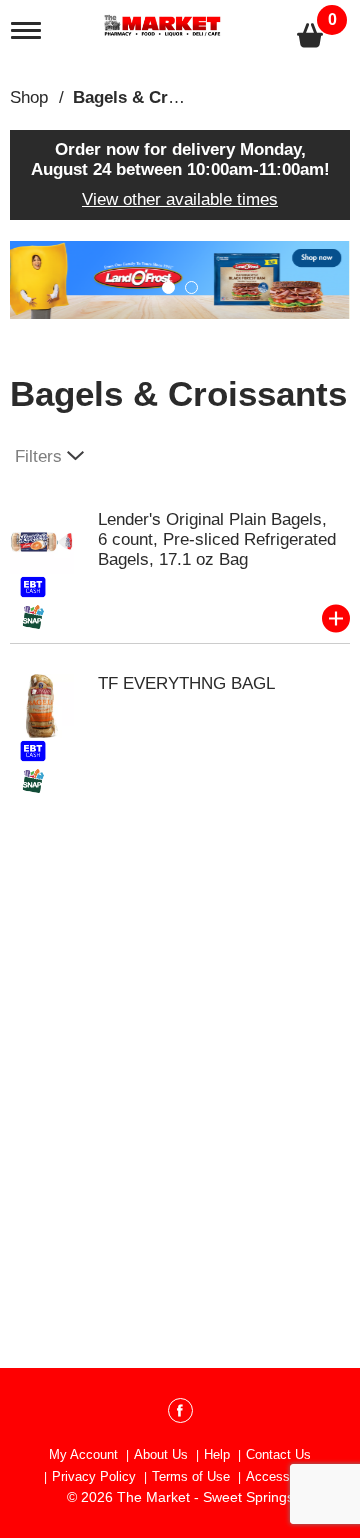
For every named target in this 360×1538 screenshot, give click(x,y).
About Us (161, 1454)
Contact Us (278, 1454)
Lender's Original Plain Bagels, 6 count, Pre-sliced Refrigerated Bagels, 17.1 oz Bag (217, 539)
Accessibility (283, 1476)
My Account (83, 1454)
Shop (29, 97)
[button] (168, 287)
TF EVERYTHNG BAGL (186, 683)
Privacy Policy (94, 1476)
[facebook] (180, 1414)
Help (217, 1454)
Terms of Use (191, 1476)
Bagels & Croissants (154, 97)
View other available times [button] (180, 199)
